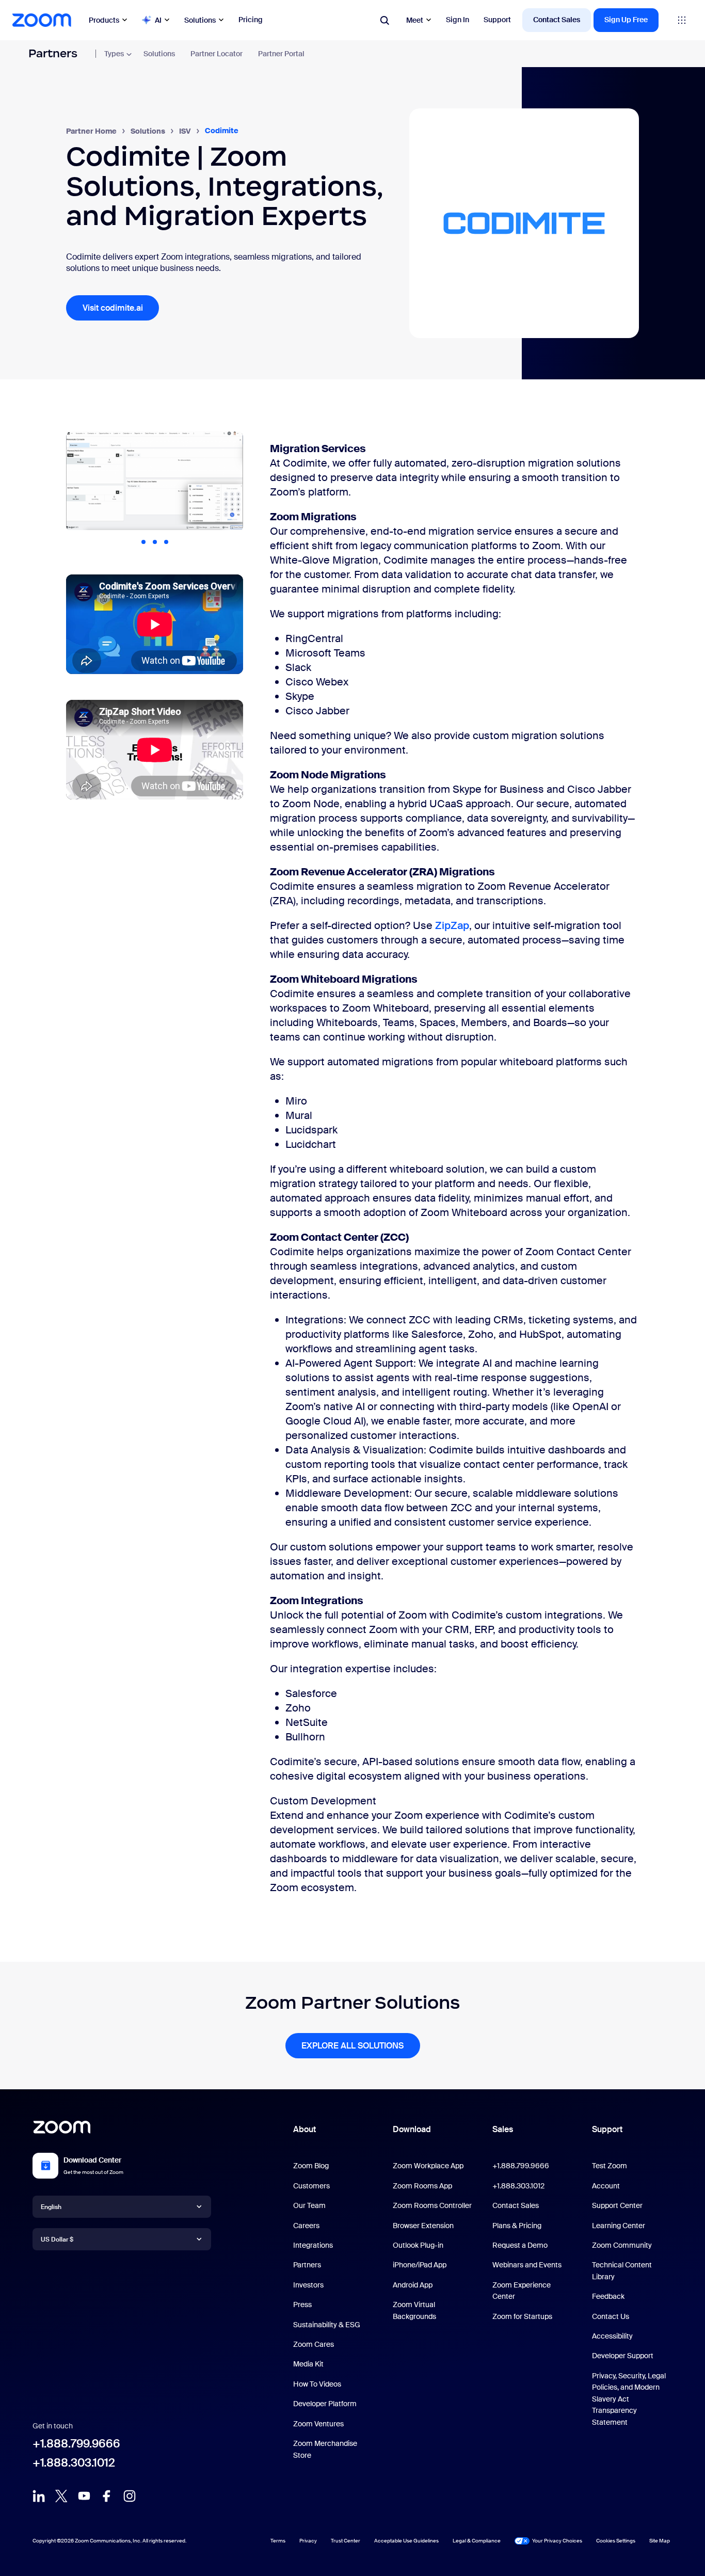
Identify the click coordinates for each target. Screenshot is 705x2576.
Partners (53, 53)
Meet (415, 20)
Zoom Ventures (318, 2424)
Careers (306, 2226)
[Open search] (384, 20)
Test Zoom (610, 2166)
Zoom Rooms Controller (432, 2205)
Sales (503, 2129)
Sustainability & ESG (327, 2325)
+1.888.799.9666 (76, 2444)
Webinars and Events (527, 2265)
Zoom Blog (311, 2166)
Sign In (458, 20)
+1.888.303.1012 (74, 2463)
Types (114, 54)
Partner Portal (281, 54)
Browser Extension (423, 2226)
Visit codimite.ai (113, 308)
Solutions (200, 20)
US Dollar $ (57, 2239)
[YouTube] (84, 2499)
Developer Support (623, 2356)
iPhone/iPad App (420, 2265)
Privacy (308, 2541)
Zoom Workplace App (428, 2166)
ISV (185, 131)
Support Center (617, 2205)
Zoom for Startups (522, 2316)
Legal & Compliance (477, 2541)
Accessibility (612, 2336)
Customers (311, 2186)
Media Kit (308, 2364)
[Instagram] (130, 2499)
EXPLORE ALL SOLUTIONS (352, 2046)
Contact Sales (557, 20)
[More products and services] (682, 20)
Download (412, 2129)
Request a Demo (520, 2245)
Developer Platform (325, 2404)
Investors (308, 2285)
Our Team (309, 2205)
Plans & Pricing (517, 2226)
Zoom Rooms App (422, 2186)
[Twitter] (61, 2499)
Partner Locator (217, 54)
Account (606, 2186)
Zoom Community (622, 2245)
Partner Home (91, 131)
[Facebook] (107, 2499)
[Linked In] (39, 2499)
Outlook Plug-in (418, 2245)
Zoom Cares (314, 2344)
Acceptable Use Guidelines (406, 2541)
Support (497, 20)
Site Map (660, 2540)
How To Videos (317, 2384)
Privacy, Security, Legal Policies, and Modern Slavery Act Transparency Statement (629, 2399)
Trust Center (346, 2541)
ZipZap (452, 925)
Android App (413, 2285)
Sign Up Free (626, 20)
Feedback (608, 2296)
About (305, 2129)
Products (104, 20)
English (51, 2207)
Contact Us (611, 2316)
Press (302, 2305)
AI (158, 20)
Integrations (313, 2245)
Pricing (251, 20)
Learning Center (619, 2226)
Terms (278, 2541)
